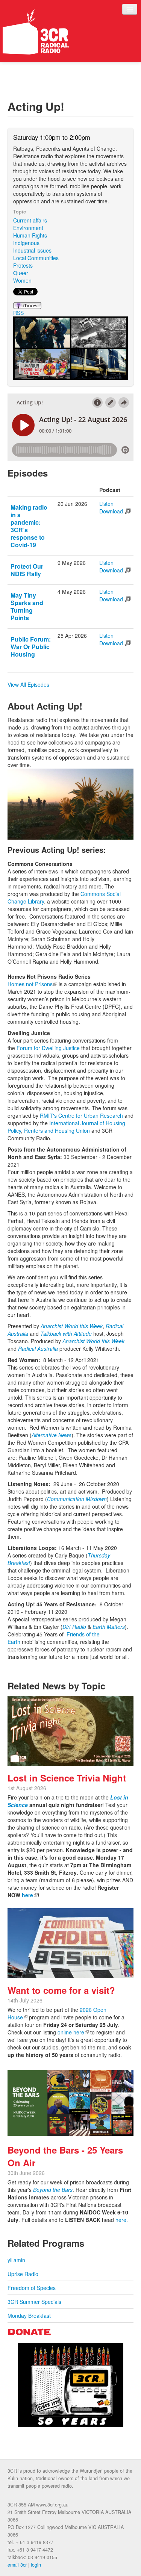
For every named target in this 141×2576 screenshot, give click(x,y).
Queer (21, 273)
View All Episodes (28, 684)
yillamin (16, 2260)
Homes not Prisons (32, 984)
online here (73, 2032)
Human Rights (30, 235)
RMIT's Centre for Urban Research (81, 1115)
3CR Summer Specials (34, 2302)
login (36, 2565)
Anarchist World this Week (72, 1326)
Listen (106, 504)
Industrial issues (32, 250)
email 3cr (17, 2565)
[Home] (36, 32)
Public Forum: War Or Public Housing (31, 647)
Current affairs (30, 220)
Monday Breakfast (29, 2316)
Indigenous (26, 243)
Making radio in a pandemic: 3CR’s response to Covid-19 (29, 526)
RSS (18, 313)
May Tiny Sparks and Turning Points (27, 606)
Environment (28, 228)
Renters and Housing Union (57, 1131)
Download (111, 511)
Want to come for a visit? (61, 1990)
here (30, 1895)
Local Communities (36, 258)
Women (22, 280)
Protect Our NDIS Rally (27, 570)
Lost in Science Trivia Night (67, 1778)
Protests (23, 265)
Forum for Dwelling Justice (48, 1048)
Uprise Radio (23, 2274)
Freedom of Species (32, 2288)
